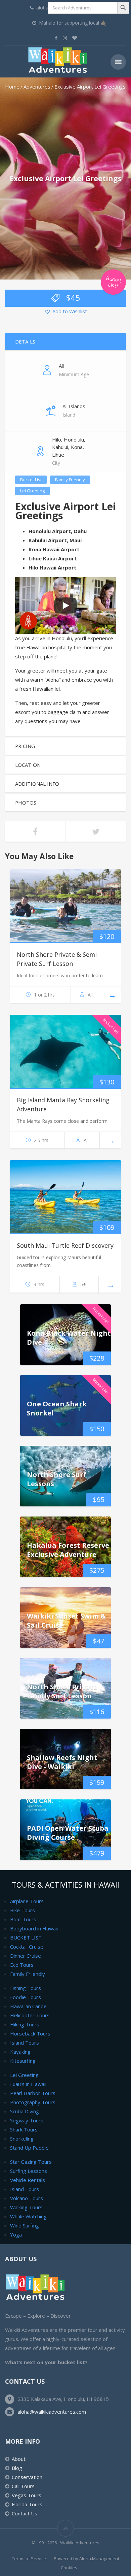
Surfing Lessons (29, 2171)
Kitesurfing (23, 2061)
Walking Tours (26, 2207)
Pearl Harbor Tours (33, 2093)
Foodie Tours (26, 1997)
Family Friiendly (28, 1974)
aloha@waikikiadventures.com (52, 2412)
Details (25, 341)
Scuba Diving (25, 2111)
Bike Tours (23, 1910)
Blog (17, 2468)
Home (12, 87)
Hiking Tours (25, 2024)
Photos (26, 803)
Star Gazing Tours (31, 2162)
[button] (65, 312)
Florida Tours (27, 2504)
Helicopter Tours (30, 2015)
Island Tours (25, 2043)
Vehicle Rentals (28, 2180)
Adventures (37, 87)
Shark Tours (24, 2129)
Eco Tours (22, 1965)
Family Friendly (70, 480)
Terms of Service (29, 2558)
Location (28, 765)
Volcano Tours (27, 2198)
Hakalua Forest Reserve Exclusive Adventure (68, 1550)
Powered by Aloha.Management (86, 2558)
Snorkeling (22, 2139)
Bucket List (31, 480)
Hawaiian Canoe (28, 2006)
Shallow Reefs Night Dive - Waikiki (62, 1762)
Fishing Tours (26, 1988)
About (19, 2459)
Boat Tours (23, 1919)
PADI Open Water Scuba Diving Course (68, 1833)
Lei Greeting (32, 491)
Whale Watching (28, 2216)
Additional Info (37, 784)
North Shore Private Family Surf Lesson (62, 1691)
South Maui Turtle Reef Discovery (65, 1245)
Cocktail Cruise (27, 1947)
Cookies (69, 2568)
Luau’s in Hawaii (28, 2084)
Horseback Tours (30, 2033)
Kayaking (20, 2052)
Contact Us (25, 2513)
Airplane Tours (27, 1901)
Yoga (16, 2235)
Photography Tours (33, 2102)
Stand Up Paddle (29, 2148)
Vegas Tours (27, 2495)
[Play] (65, 606)
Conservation (27, 2477)
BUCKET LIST (26, 1937)
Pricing (25, 746)
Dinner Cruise (26, 1956)
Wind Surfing (25, 2225)
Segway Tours (27, 2120)
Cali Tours (23, 2486)
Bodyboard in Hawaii (34, 1928)
